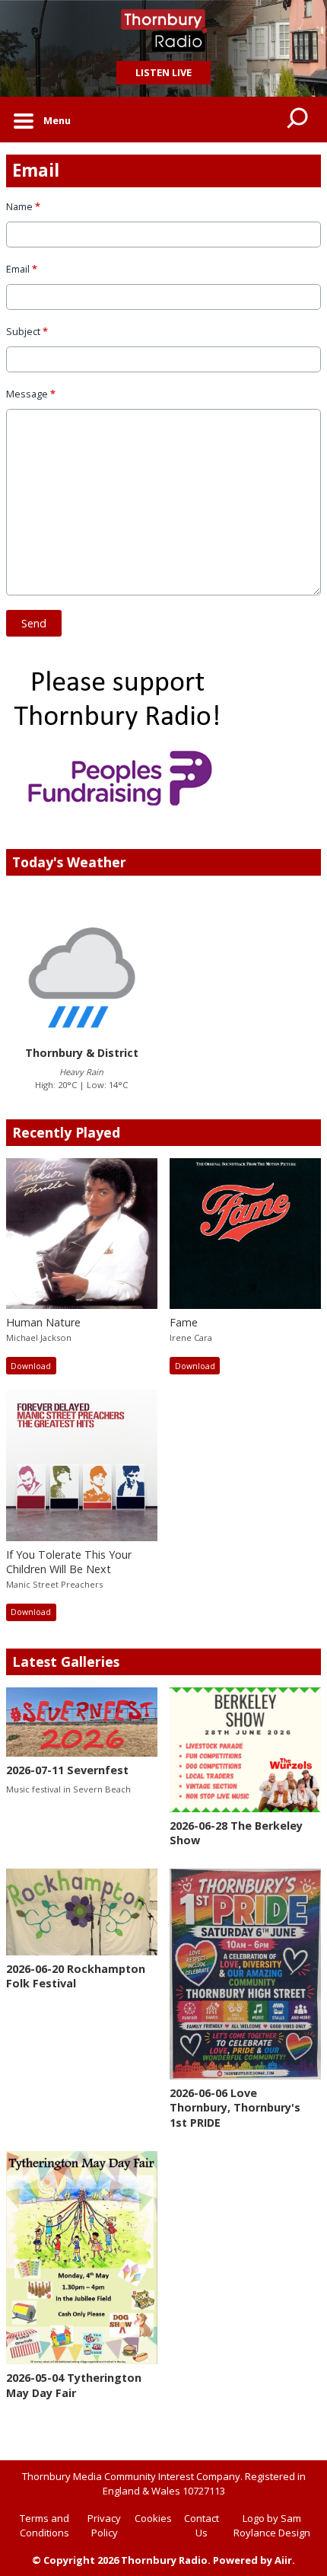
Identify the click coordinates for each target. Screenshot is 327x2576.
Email (22, 269)
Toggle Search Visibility (298, 120)
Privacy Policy (104, 2526)
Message (31, 394)
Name (23, 206)
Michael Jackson (39, 1337)
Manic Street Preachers (54, 1584)
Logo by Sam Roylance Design (272, 2526)
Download (31, 1366)
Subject (27, 331)
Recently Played (66, 1132)
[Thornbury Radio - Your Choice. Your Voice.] (163, 30)
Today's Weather (69, 862)
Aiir (283, 2560)
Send (34, 623)
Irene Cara (191, 1337)
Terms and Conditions (44, 2526)
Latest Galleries (66, 1661)
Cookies (153, 2518)
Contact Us (202, 2526)
